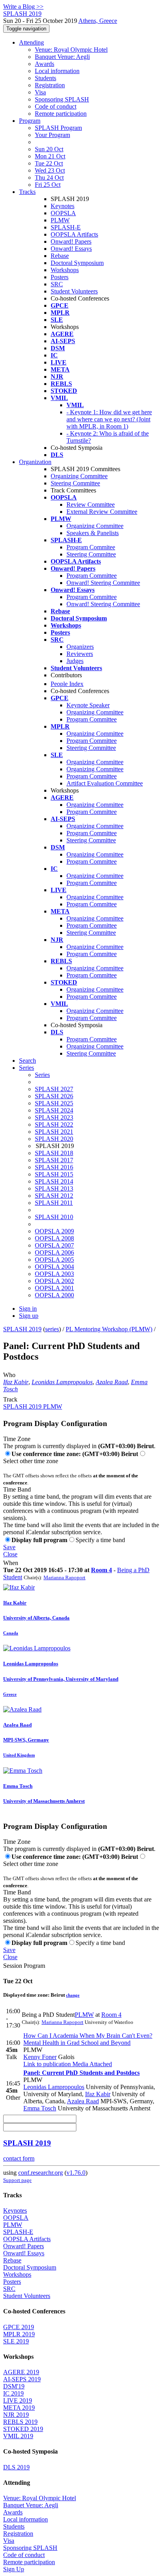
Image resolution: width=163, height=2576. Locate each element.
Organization (35, 462)
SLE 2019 (16, 2341)
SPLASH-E (66, 227)
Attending (31, 42)
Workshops (65, 270)
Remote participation (61, 114)
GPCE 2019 (19, 2327)
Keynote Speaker (88, 705)
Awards (45, 64)
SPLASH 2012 (54, 1196)
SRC (57, 284)
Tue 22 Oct (49, 163)
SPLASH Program (58, 128)
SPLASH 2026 (54, 1096)
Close (10, 1554)
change (73, 1995)
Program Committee (92, 576)
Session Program (24, 1966)
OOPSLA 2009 (54, 1231)
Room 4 (101, 1570)
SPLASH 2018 (54, 1153)
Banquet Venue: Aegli (62, 57)
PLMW (60, 220)
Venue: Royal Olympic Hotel (71, 50)
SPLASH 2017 (54, 1160)
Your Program (52, 135)
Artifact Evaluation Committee (105, 783)
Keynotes (63, 206)
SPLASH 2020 (54, 1139)
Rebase (60, 256)
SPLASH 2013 (54, 1188)
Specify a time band (100, 1540)
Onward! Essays (71, 249)
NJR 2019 (16, 2415)
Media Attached (91, 2064)
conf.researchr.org (41, 2173)
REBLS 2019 (20, 2422)
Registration (50, 85)
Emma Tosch (40, 2108)
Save (9, 1547)
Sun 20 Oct (49, 149)
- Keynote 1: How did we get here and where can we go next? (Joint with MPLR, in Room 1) (109, 419)
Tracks (27, 192)
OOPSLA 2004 (54, 1267)
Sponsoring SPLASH (62, 99)
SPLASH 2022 (54, 1125)
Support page (17, 2180)
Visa (40, 92)
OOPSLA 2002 (54, 1281)
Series (42, 1075)
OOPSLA (63, 213)
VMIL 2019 (18, 2436)
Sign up (29, 1316)
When (11, 1563)
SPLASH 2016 (54, 1167)
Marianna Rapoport (64, 1577)
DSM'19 (14, 2386)
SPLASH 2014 (54, 1181)
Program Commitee (91, 547)
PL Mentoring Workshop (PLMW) (109, 1329)
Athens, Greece (98, 21)
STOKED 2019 (23, 2429)
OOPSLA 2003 (54, 1274)
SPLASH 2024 (54, 1110)
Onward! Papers (71, 241)
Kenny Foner (40, 2057)
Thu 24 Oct (49, 178)
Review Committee (91, 504)
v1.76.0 (76, 2173)
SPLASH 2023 (54, 1117)
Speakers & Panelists (93, 533)
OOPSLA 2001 (54, 1288)
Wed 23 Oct (50, 170)
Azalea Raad (112, 1382)
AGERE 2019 (21, 2372)
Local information (57, 71)
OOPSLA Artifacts (74, 234)
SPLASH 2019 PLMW (33, 1406)
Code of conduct (56, 106)
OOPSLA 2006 (54, 1252)
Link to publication (47, 2064)
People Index (67, 684)
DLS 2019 (16, 2467)
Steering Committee (75, 483)
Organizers (80, 647)
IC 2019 (13, 2393)
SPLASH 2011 (54, 1203)
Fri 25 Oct (48, 185)
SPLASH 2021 (54, 1132)
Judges (75, 661)
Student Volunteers (74, 291)
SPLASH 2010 (54, 1217)
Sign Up (14, 2569)
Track (10, 1399)
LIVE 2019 (18, 2400)
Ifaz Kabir (16, 1382)
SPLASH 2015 (54, 1174)
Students (45, 78)
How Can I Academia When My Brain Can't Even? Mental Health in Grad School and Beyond (88, 2039)
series (52, 1329)
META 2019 (19, 2408)
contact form (19, 2158)
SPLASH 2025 (54, 1103)
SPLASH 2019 (22, 1329)
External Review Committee (102, 512)
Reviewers (80, 654)
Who (9, 1375)
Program (30, 121)
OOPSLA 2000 (54, 1295)
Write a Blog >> (23, 7)
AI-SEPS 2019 (22, 2379)
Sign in (28, 1309)
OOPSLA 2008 (54, 1238)
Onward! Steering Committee (103, 583)
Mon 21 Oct (50, 156)
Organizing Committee (79, 476)
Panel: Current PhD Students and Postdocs (81, 2073)
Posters (60, 277)
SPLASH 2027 (54, 1089)
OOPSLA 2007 (54, 1245)
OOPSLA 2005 (54, 1260)
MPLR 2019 (19, 2334)
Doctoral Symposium (77, 263)
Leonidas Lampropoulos (62, 1382)
